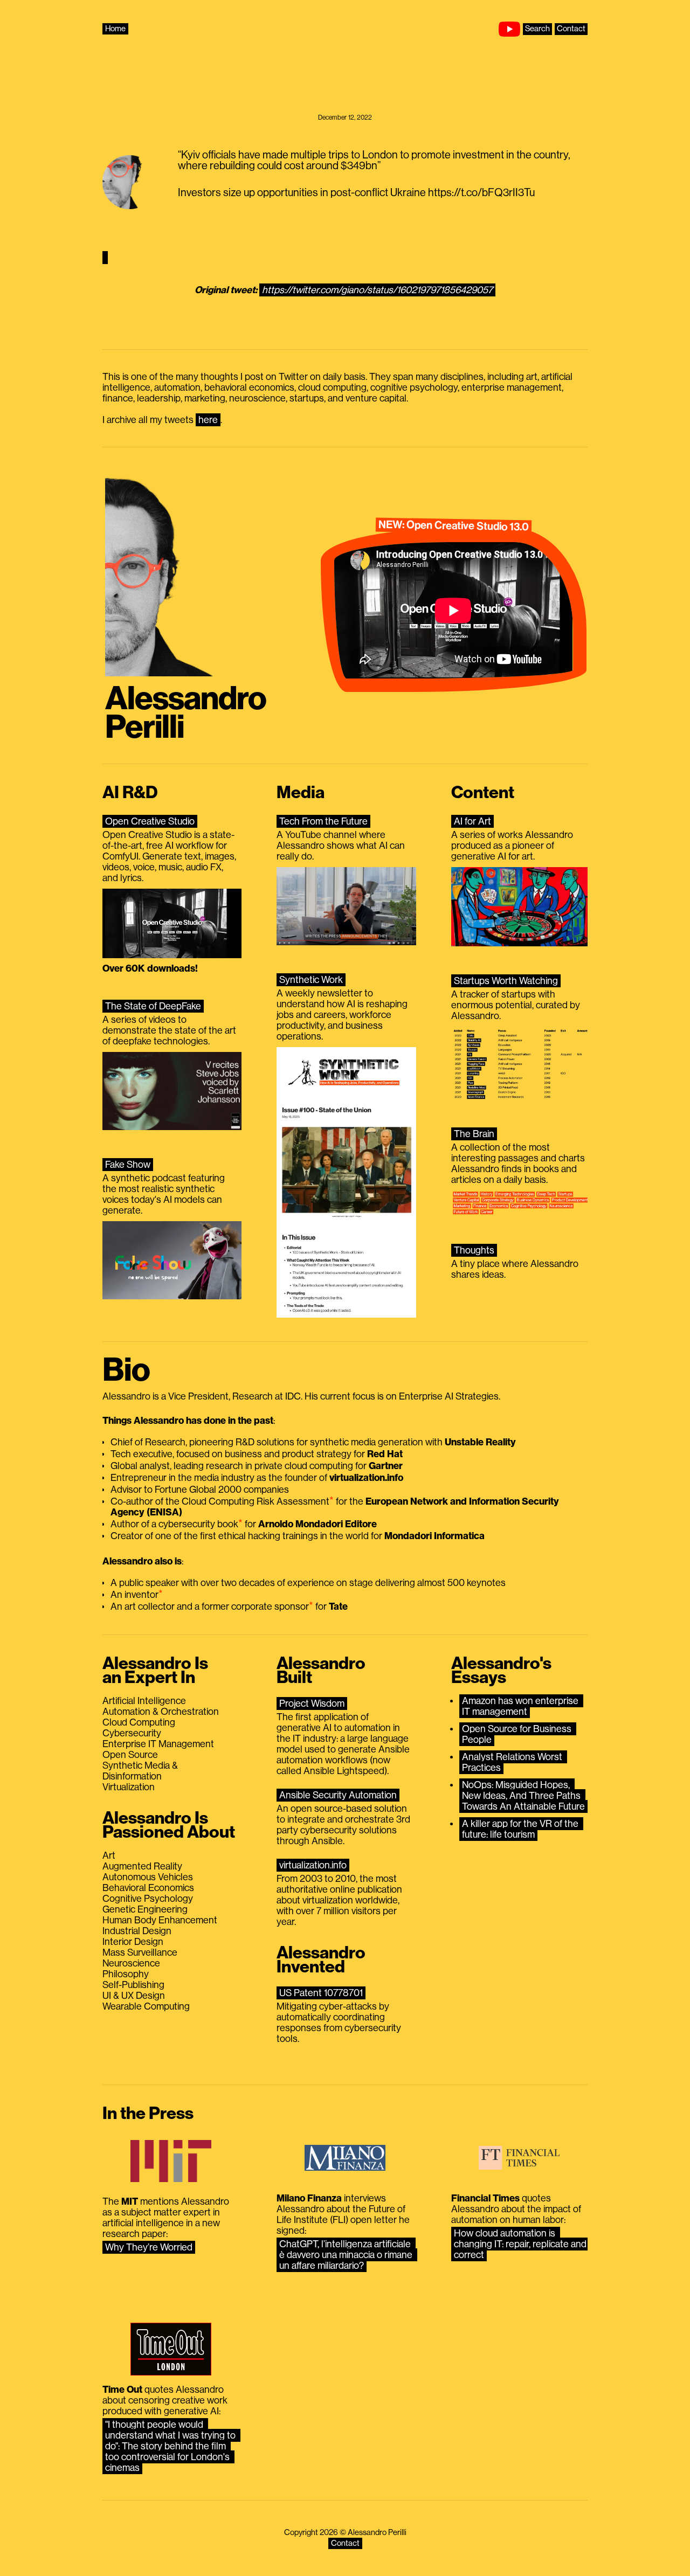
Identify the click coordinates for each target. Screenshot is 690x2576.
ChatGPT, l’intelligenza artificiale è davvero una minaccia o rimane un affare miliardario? (347, 2255)
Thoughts (474, 1250)
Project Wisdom (312, 1704)
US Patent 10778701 (321, 1993)
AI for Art (472, 821)
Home (115, 29)
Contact (571, 29)
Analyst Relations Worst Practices (513, 1762)
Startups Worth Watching (506, 981)
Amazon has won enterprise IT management (521, 1706)
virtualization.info (313, 1865)
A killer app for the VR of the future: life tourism (521, 1829)
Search (537, 29)
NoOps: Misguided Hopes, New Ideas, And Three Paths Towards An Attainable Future (523, 1796)
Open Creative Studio (150, 821)
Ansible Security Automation (338, 1795)
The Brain (474, 1134)
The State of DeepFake (153, 1006)
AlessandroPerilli (186, 713)
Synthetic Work (311, 980)
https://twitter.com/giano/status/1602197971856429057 (377, 290)
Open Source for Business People (518, 1734)
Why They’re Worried (149, 2247)
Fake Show (128, 1165)
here (208, 420)
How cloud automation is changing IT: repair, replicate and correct (521, 2244)
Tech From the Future (323, 821)
